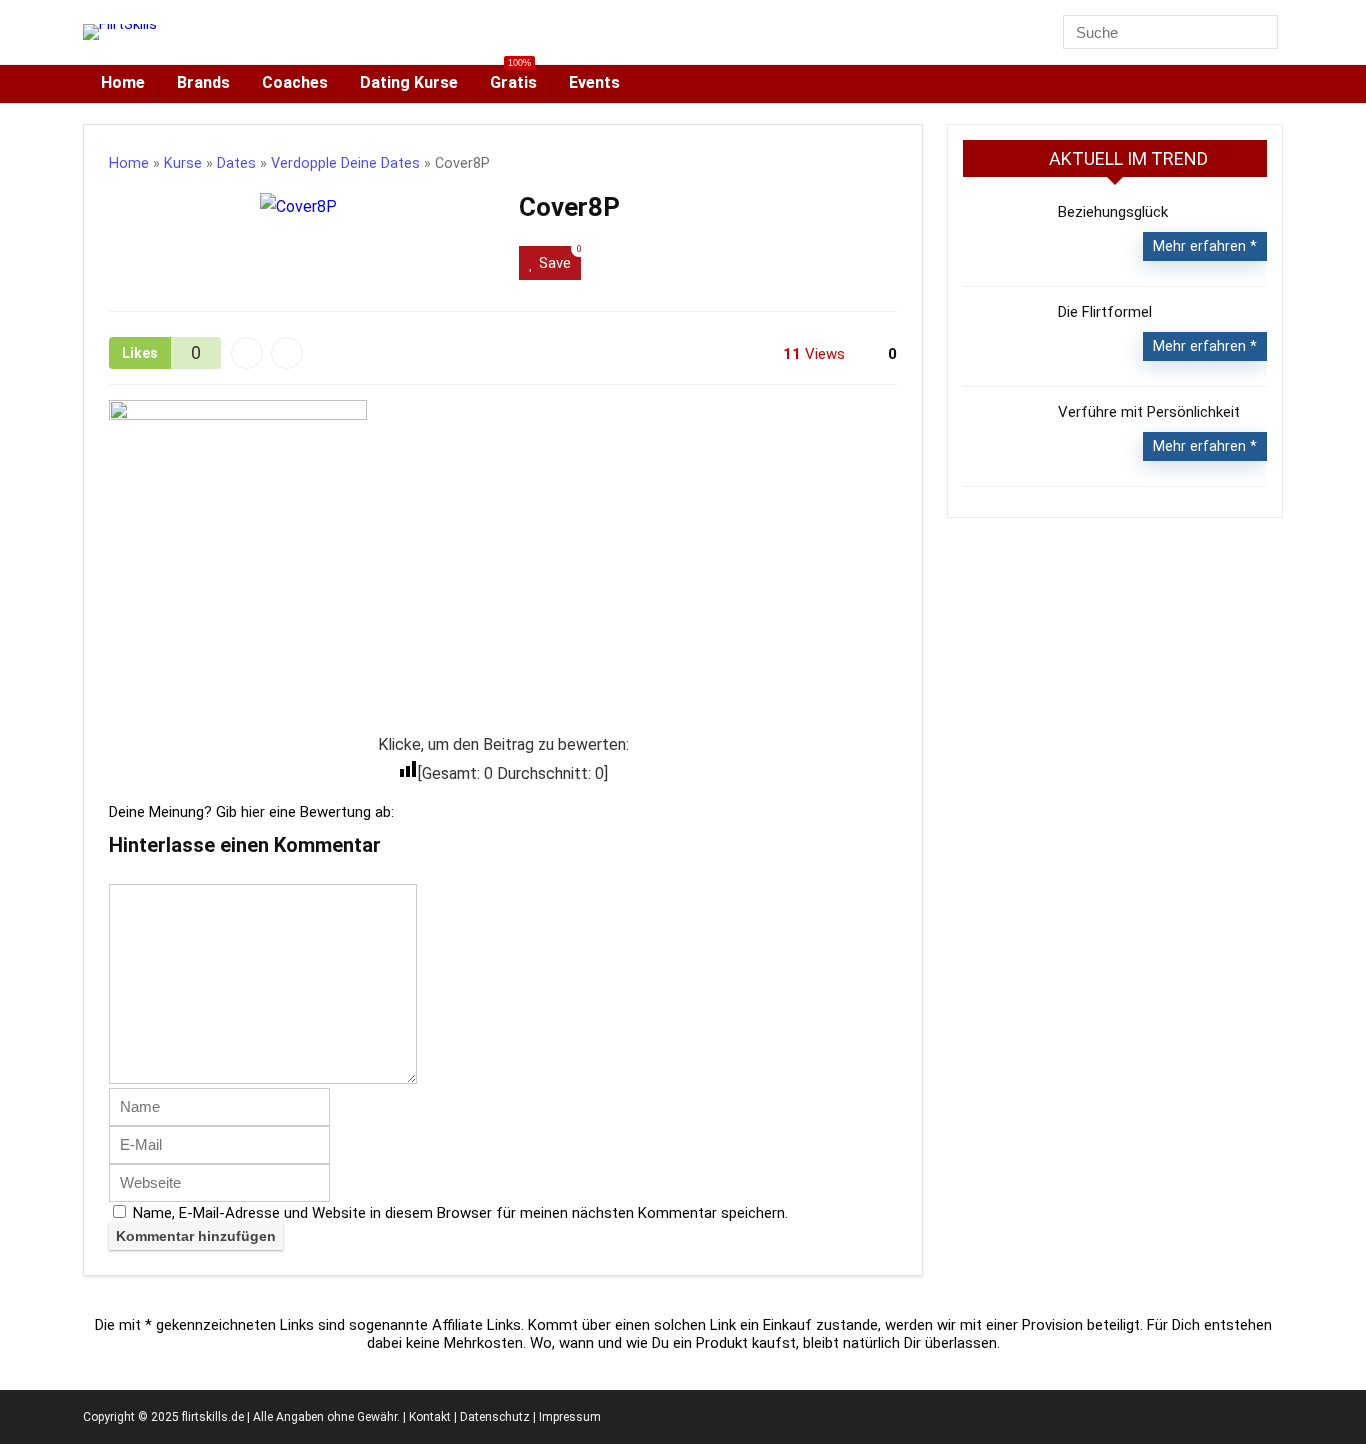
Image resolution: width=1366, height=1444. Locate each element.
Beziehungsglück (1113, 212)
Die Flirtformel (1105, 312)
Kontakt (430, 1417)
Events (594, 82)
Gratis (513, 78)
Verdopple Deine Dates (345, 163)
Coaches (295, 82)
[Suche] (1266, 32)
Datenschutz (495, 1417)
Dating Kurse (409, 82)
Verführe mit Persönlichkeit (1149, 412)
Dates (236, 163)
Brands (203, 82)
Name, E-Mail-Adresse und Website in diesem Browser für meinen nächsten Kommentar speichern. (460, 1213)
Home (123, 82)
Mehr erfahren (1201, 246)
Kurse (183, 163)
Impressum (570, 1417)
